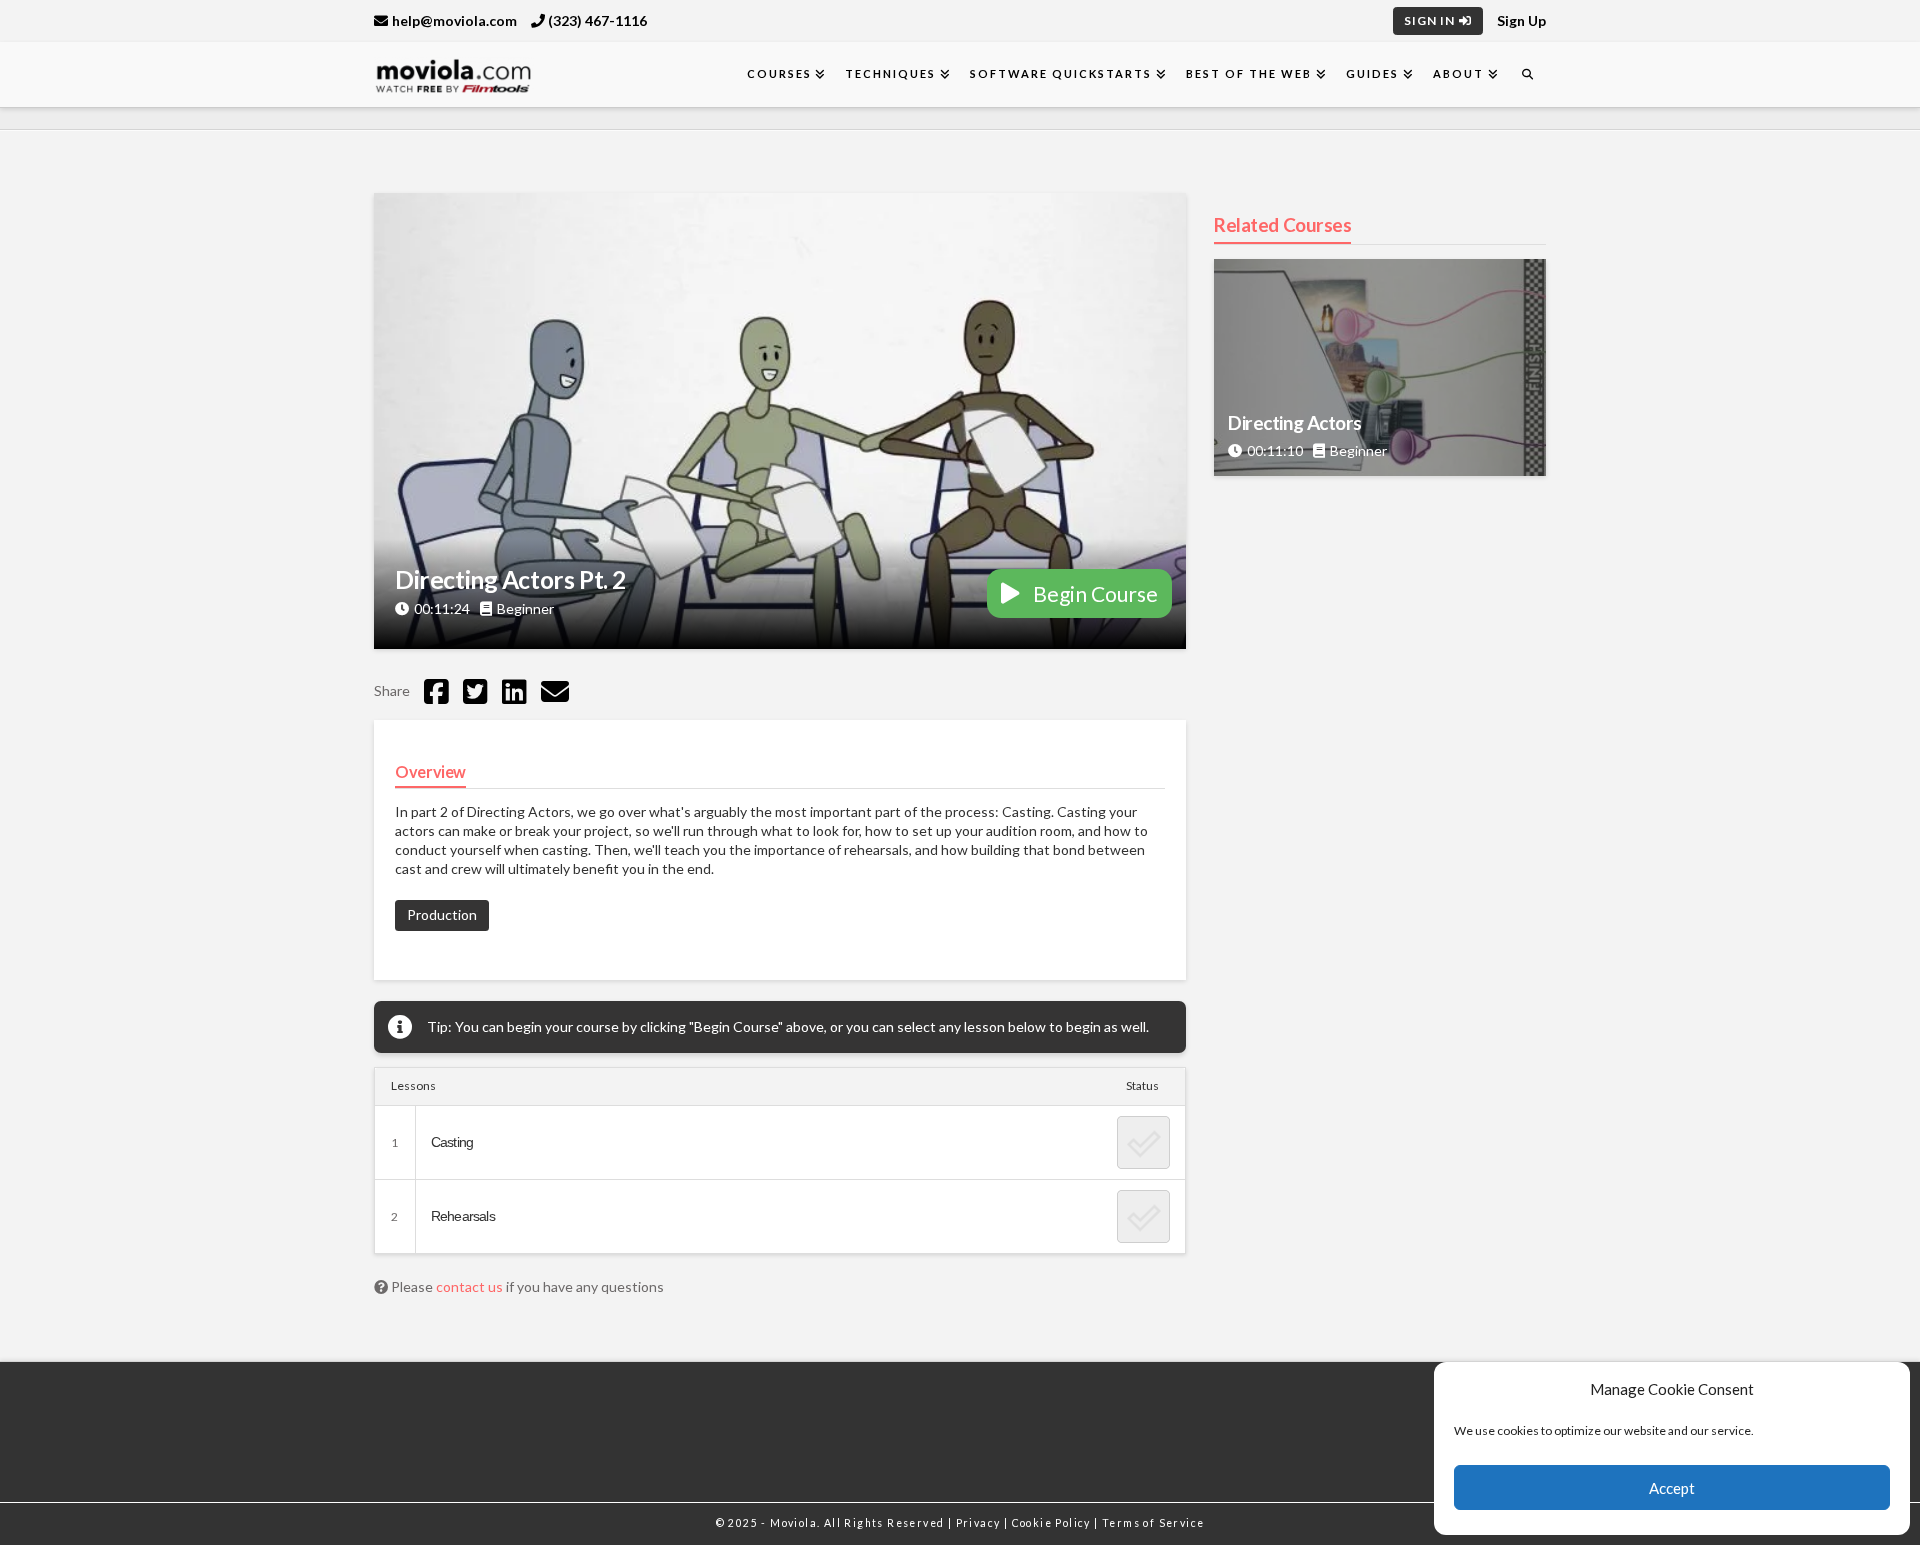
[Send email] (555, 691)
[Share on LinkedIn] (514, 691)
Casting (452, 1142)
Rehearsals (463, 1216)
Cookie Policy (1053, 1523)
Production (442, 914)
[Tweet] (475, 691)
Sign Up (1521, 20)
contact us (471, 1286)
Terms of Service (1153, 1523)
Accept (1672, 1488)
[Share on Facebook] (436, 691)
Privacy (980, 1523)
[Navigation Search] (1527, 74)
